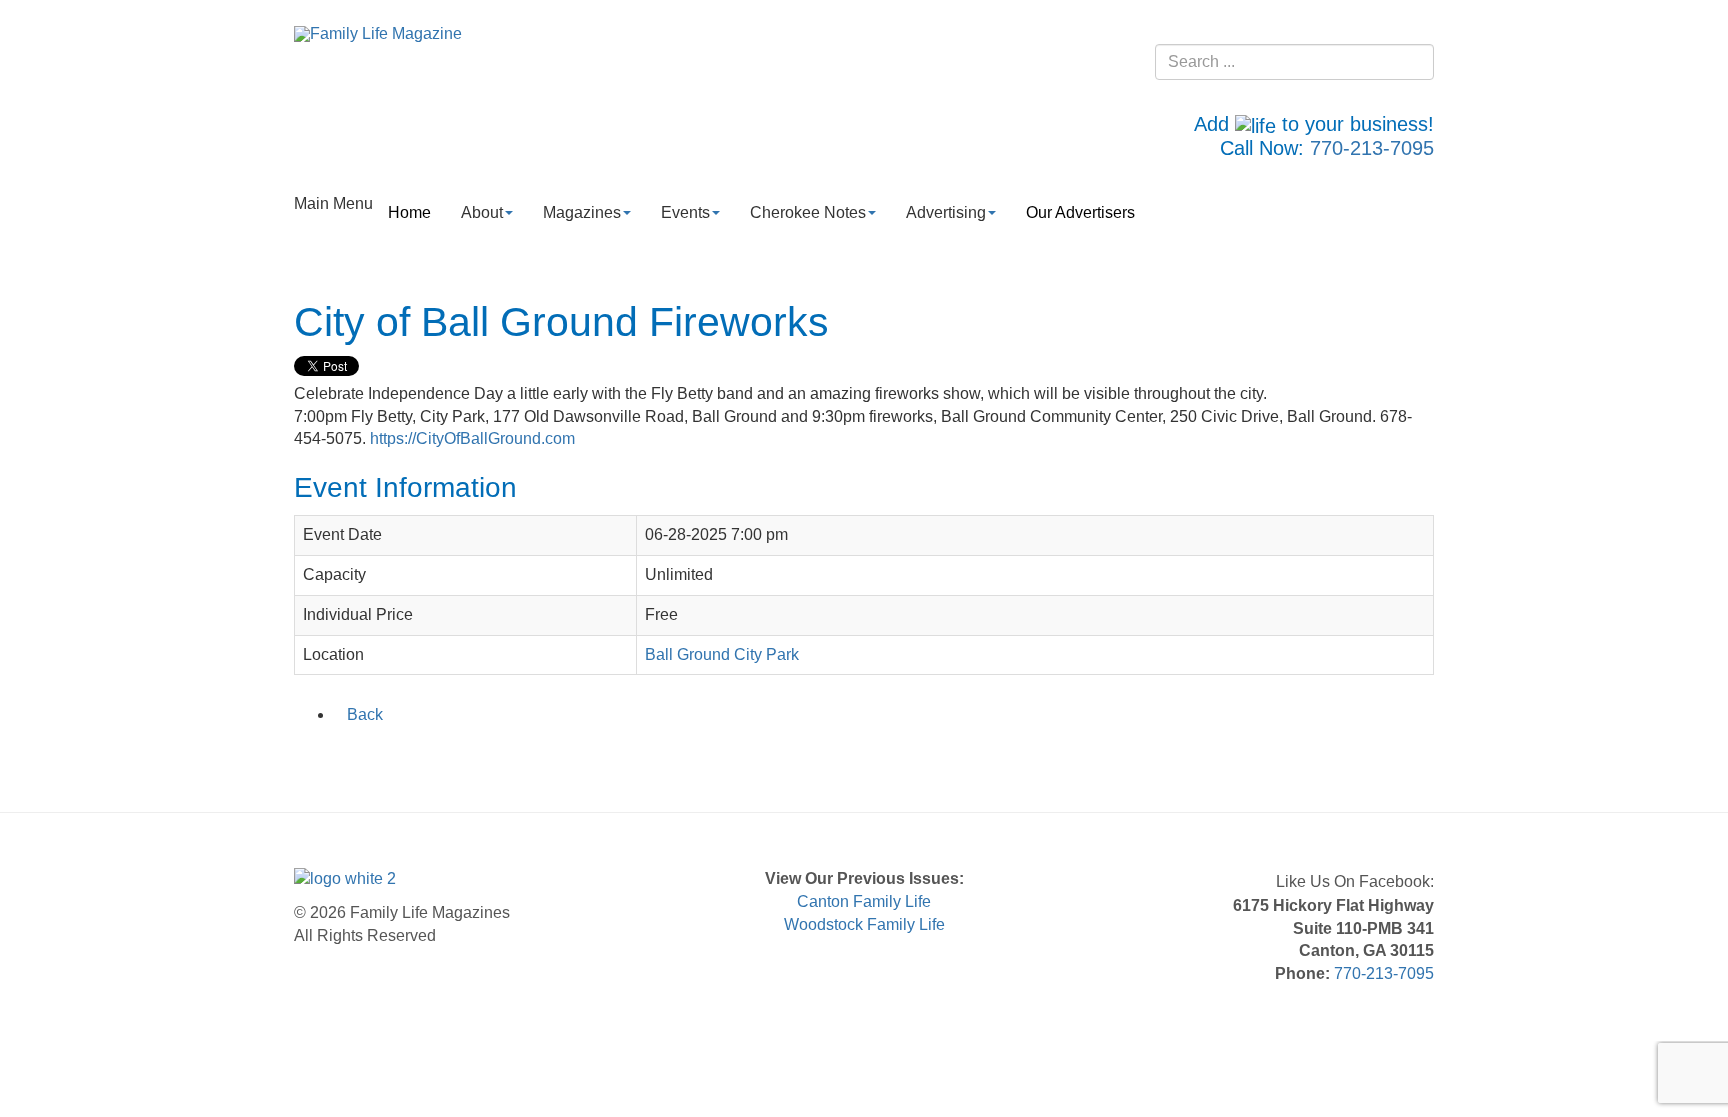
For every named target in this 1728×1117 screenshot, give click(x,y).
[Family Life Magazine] (378, 33)
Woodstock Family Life (864, 924)
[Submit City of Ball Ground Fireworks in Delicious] (385, 757)
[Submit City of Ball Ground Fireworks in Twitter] (333, 757)
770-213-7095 (1372, 148)
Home (409, 212)
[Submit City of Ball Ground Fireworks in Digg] (411, 757)
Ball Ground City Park (722, 654)
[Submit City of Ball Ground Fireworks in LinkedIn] (359, 757)
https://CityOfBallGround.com (472, 438)
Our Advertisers (1080, 212)
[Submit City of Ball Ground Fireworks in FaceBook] (307, 757)
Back (365, 714)
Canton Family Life (864, 901)
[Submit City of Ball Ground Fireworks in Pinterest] (437, 757)
